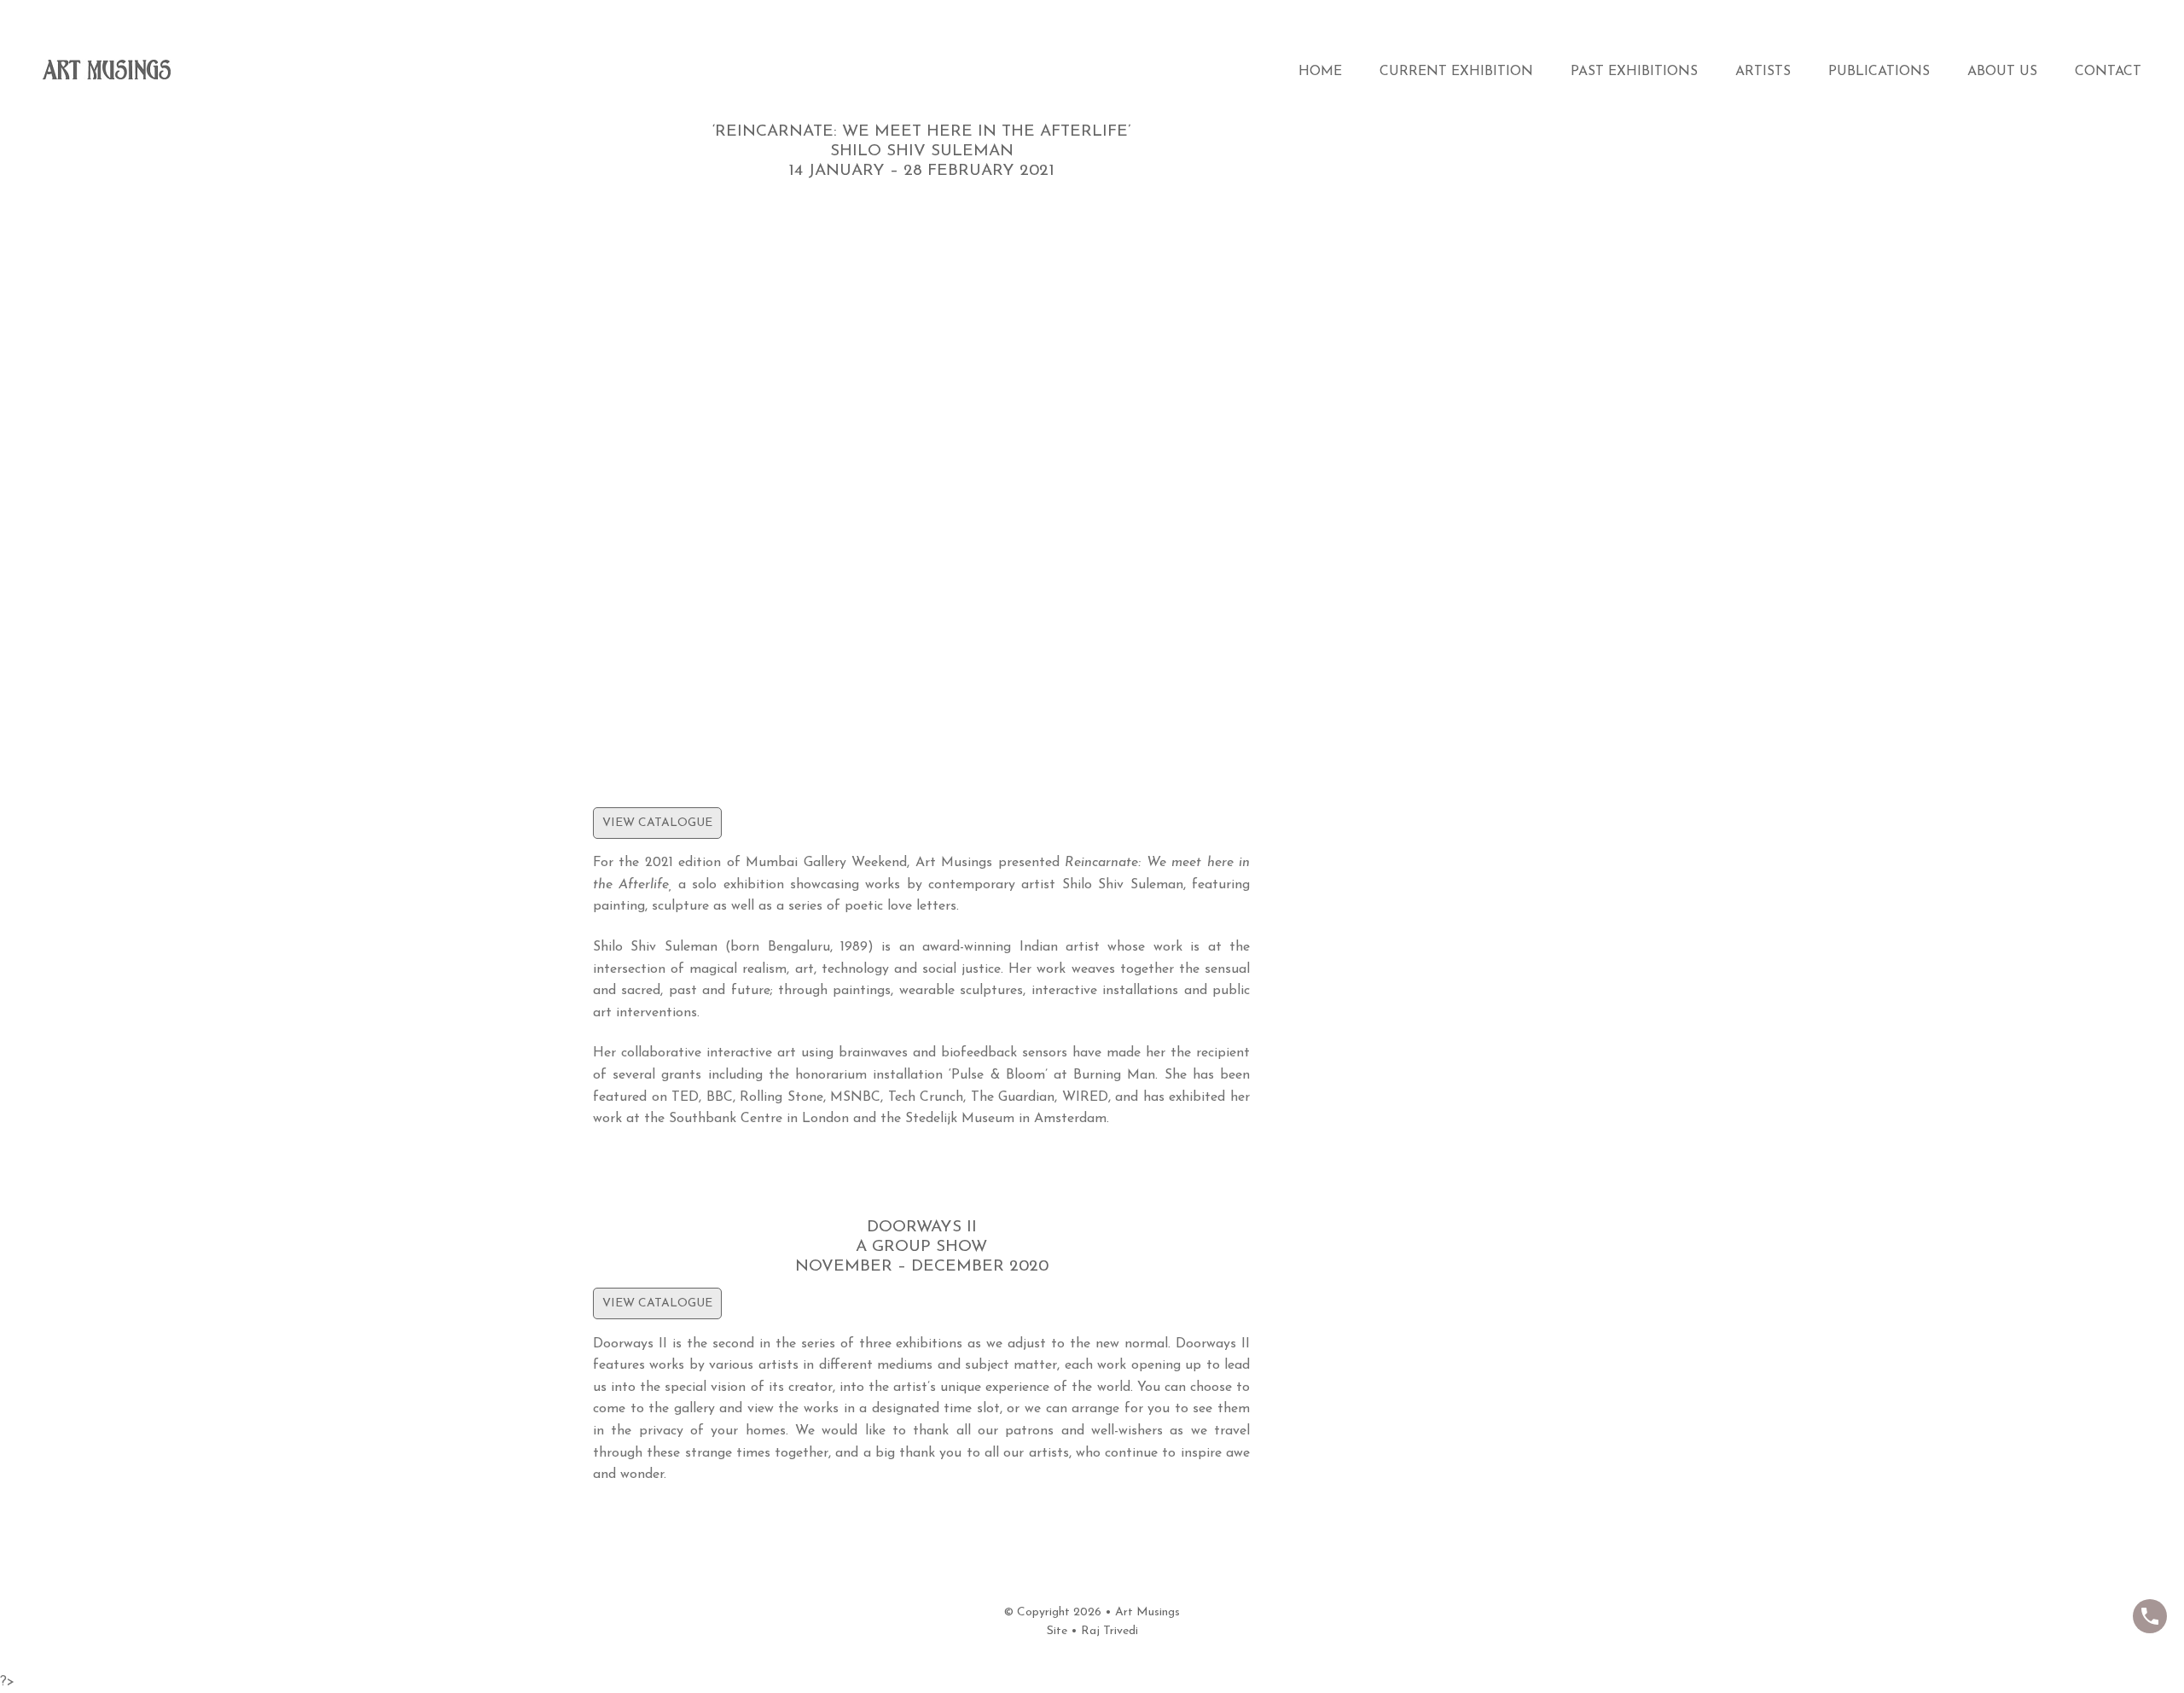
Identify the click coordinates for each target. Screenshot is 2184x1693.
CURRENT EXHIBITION (1456, 72)
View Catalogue (657, 823)
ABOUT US (2002, 72)
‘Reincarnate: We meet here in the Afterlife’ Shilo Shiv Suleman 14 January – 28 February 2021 (922, 151)
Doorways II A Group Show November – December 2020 (922, 1247)
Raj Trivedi (1109, 1631)
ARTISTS (1763, 72)
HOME (1320, 72)
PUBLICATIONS (1879, 72)
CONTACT (2108, 72)
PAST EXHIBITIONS (1634, 72)
